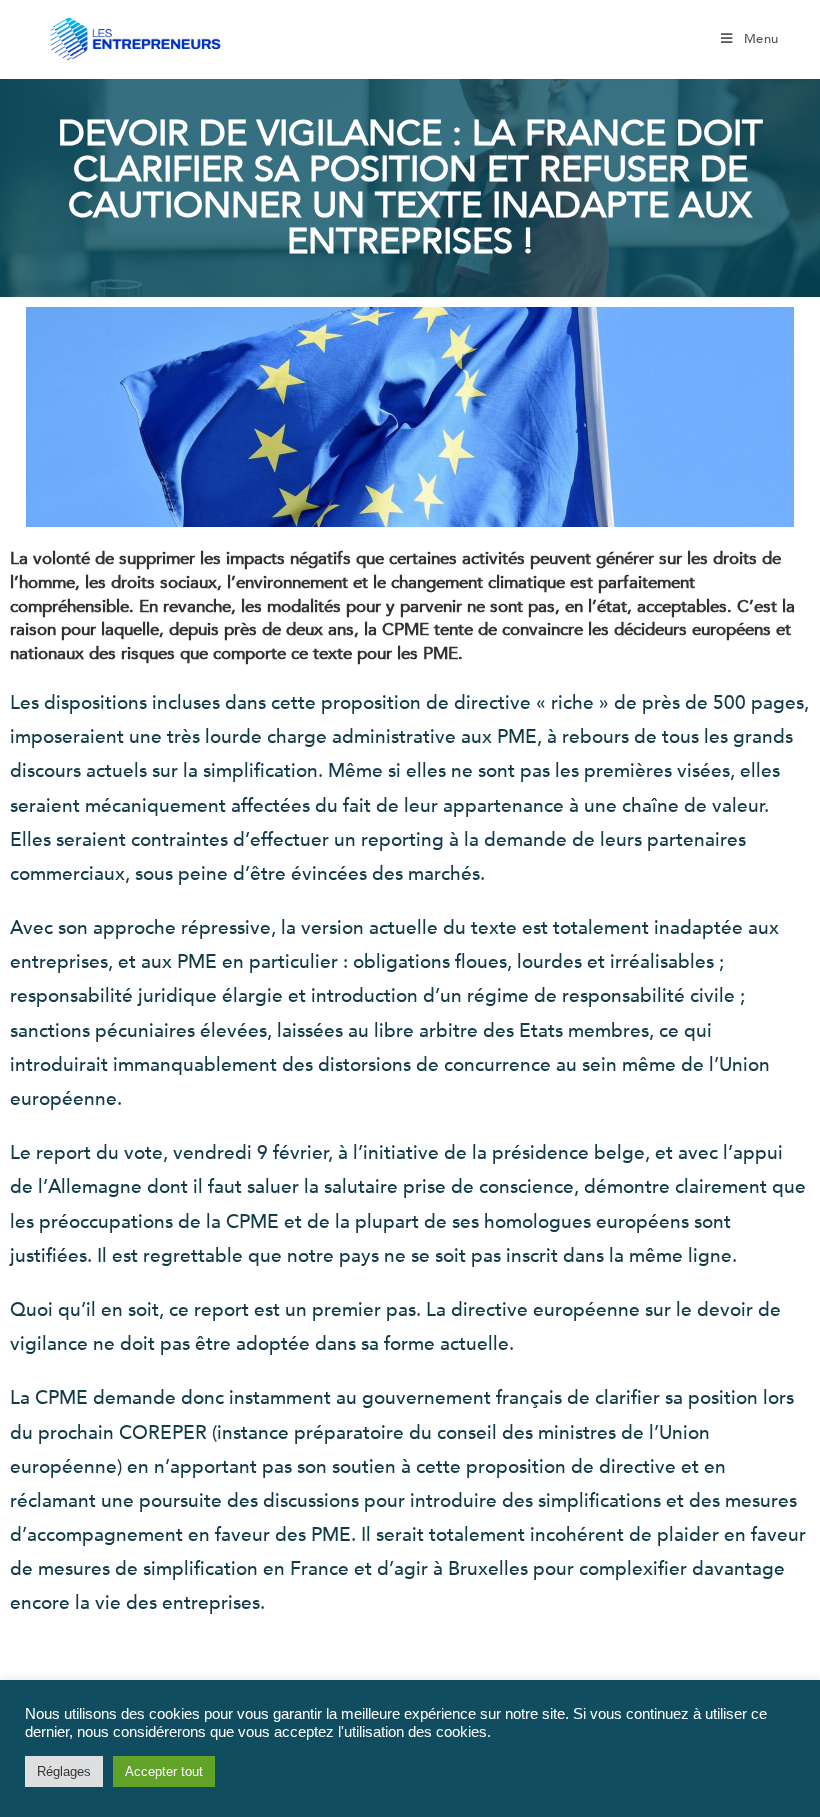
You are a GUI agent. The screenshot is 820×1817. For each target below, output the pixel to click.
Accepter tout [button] (164, 1771)
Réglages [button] (64, 1771)
